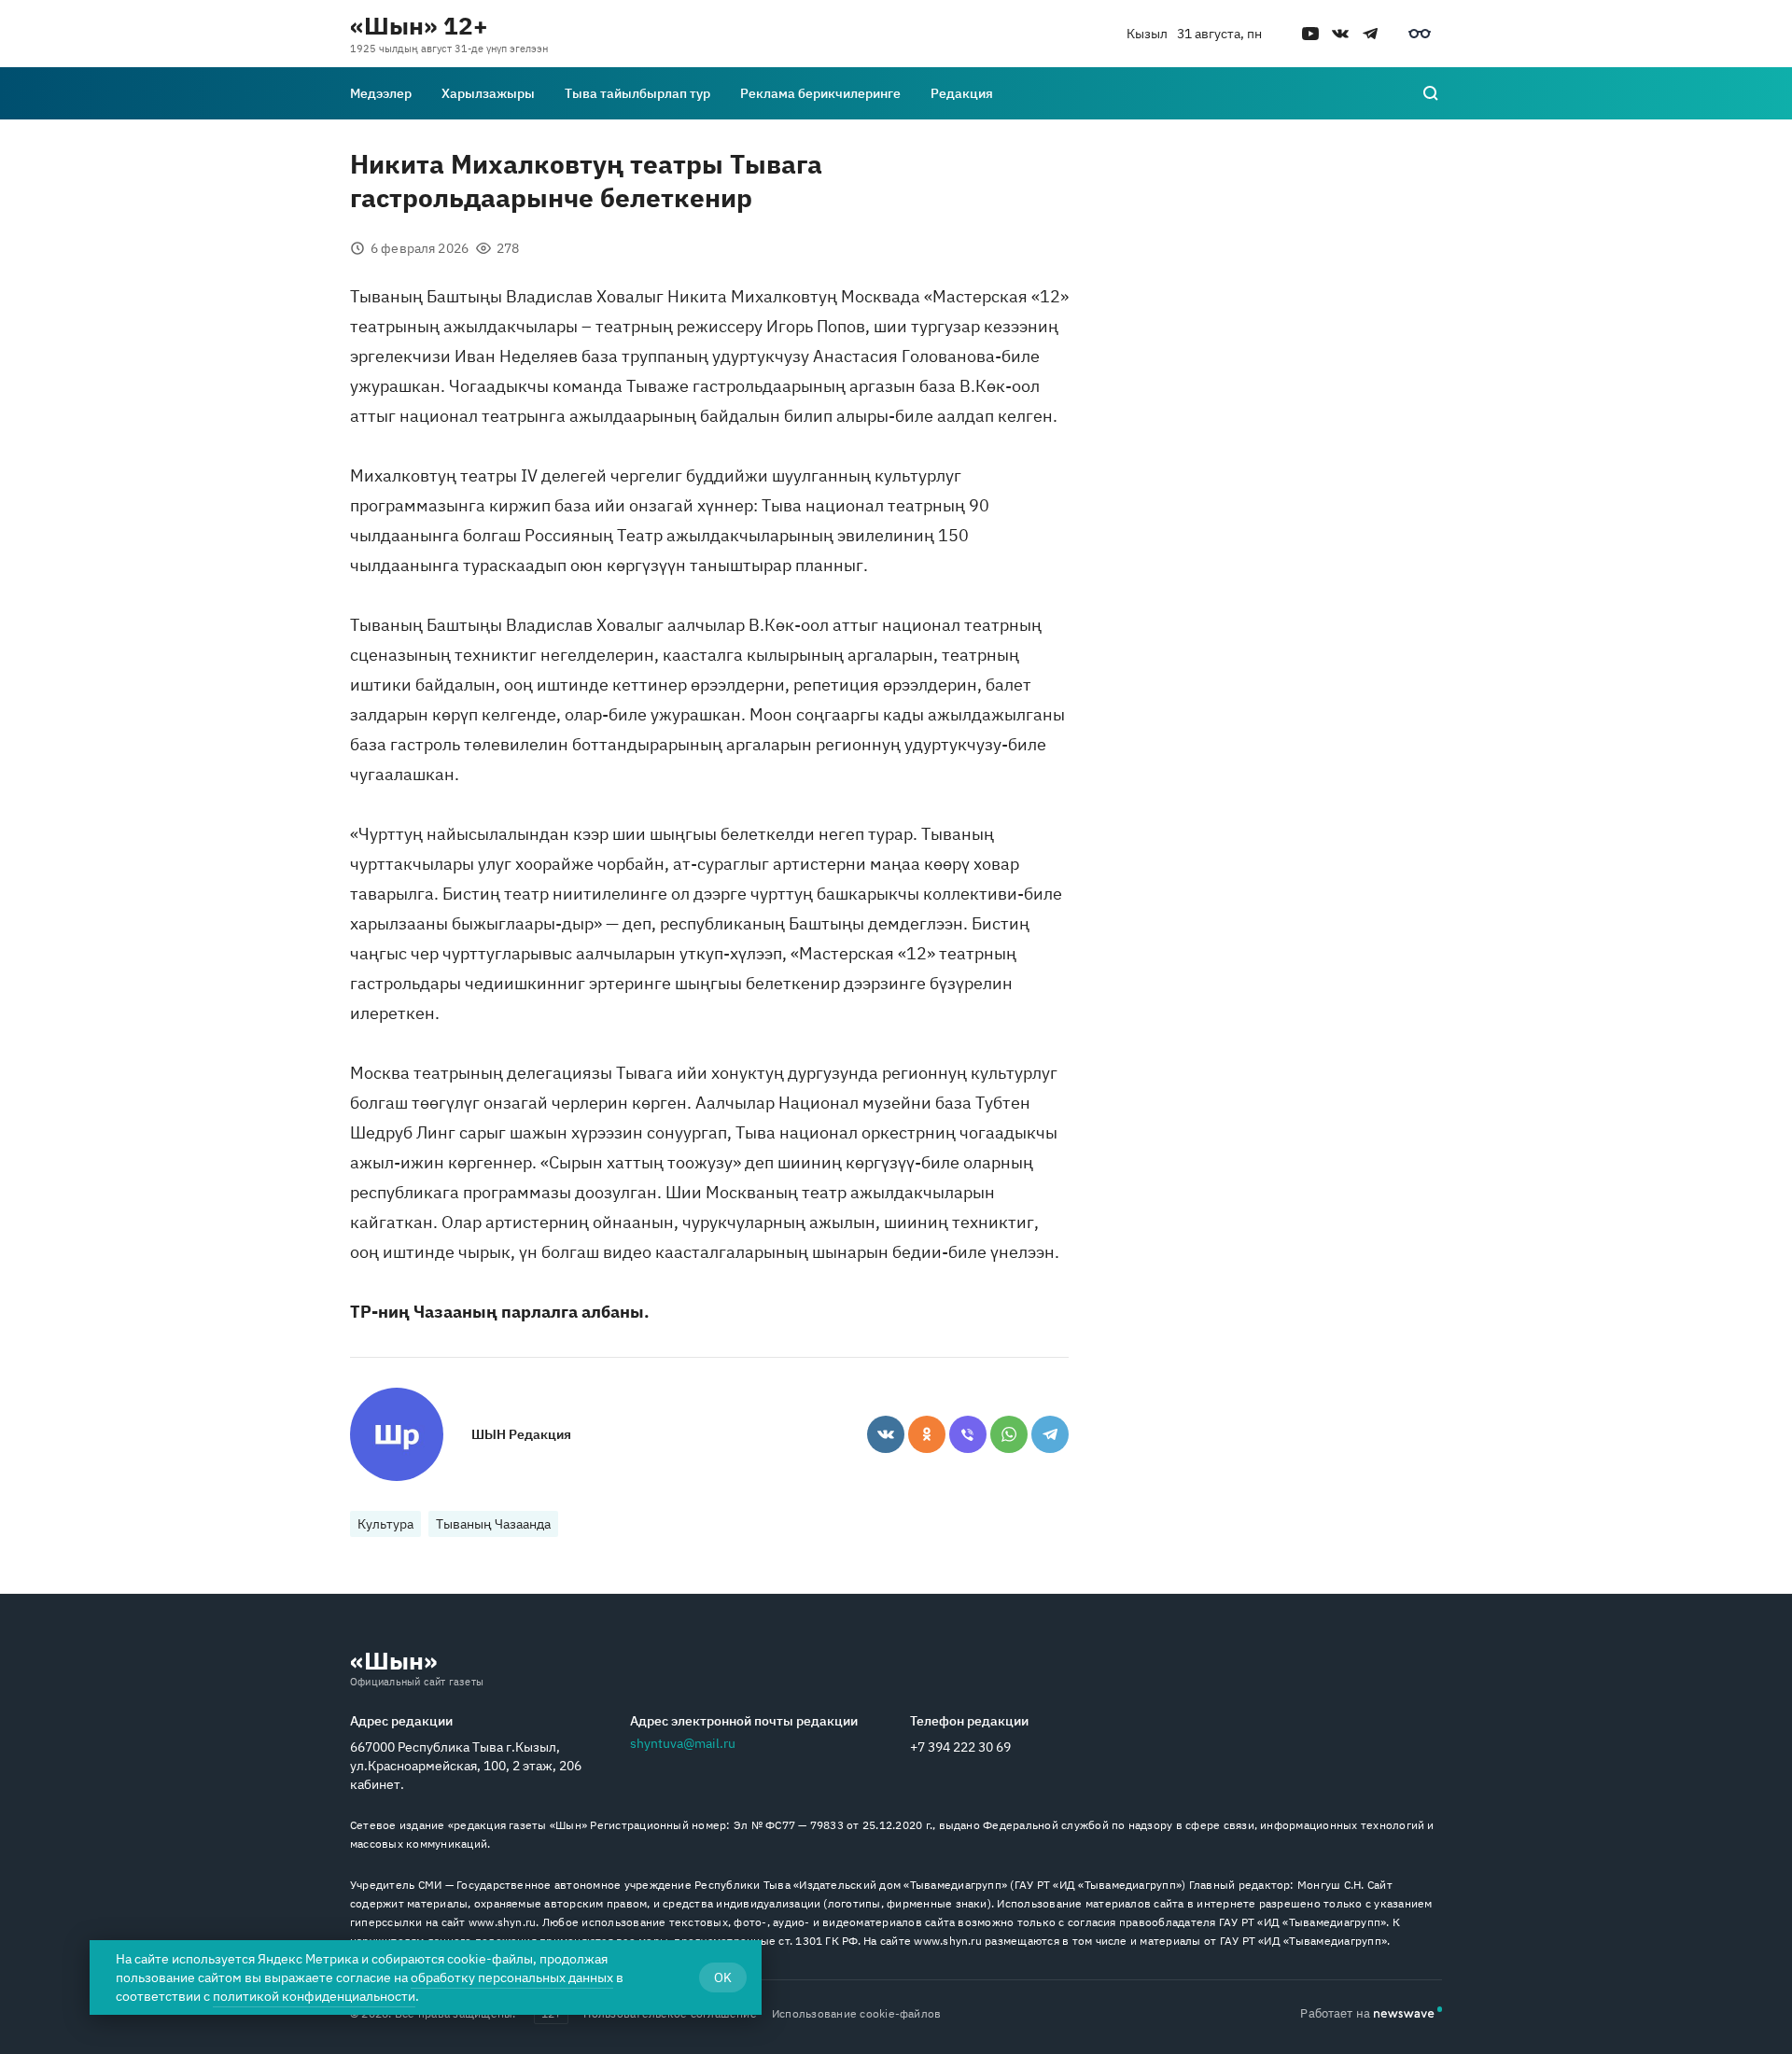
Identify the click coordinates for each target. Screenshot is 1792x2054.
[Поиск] (1431, 93)
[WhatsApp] (1009, 1434)
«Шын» (394, 1660)
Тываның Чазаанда (493, 1524)
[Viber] (968, 1434)
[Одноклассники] (927, 1434)
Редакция (962, 93)
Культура (385, 1524)
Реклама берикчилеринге (820, 93)
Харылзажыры (488, 93)
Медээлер (381, 93)
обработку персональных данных (512, 1977)
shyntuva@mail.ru (683, 1743)
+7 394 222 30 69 (960, 1747)
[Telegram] (1050, 1434)
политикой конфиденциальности (314, 1996)
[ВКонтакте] (886, 1434)
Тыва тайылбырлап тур (637, 93)
